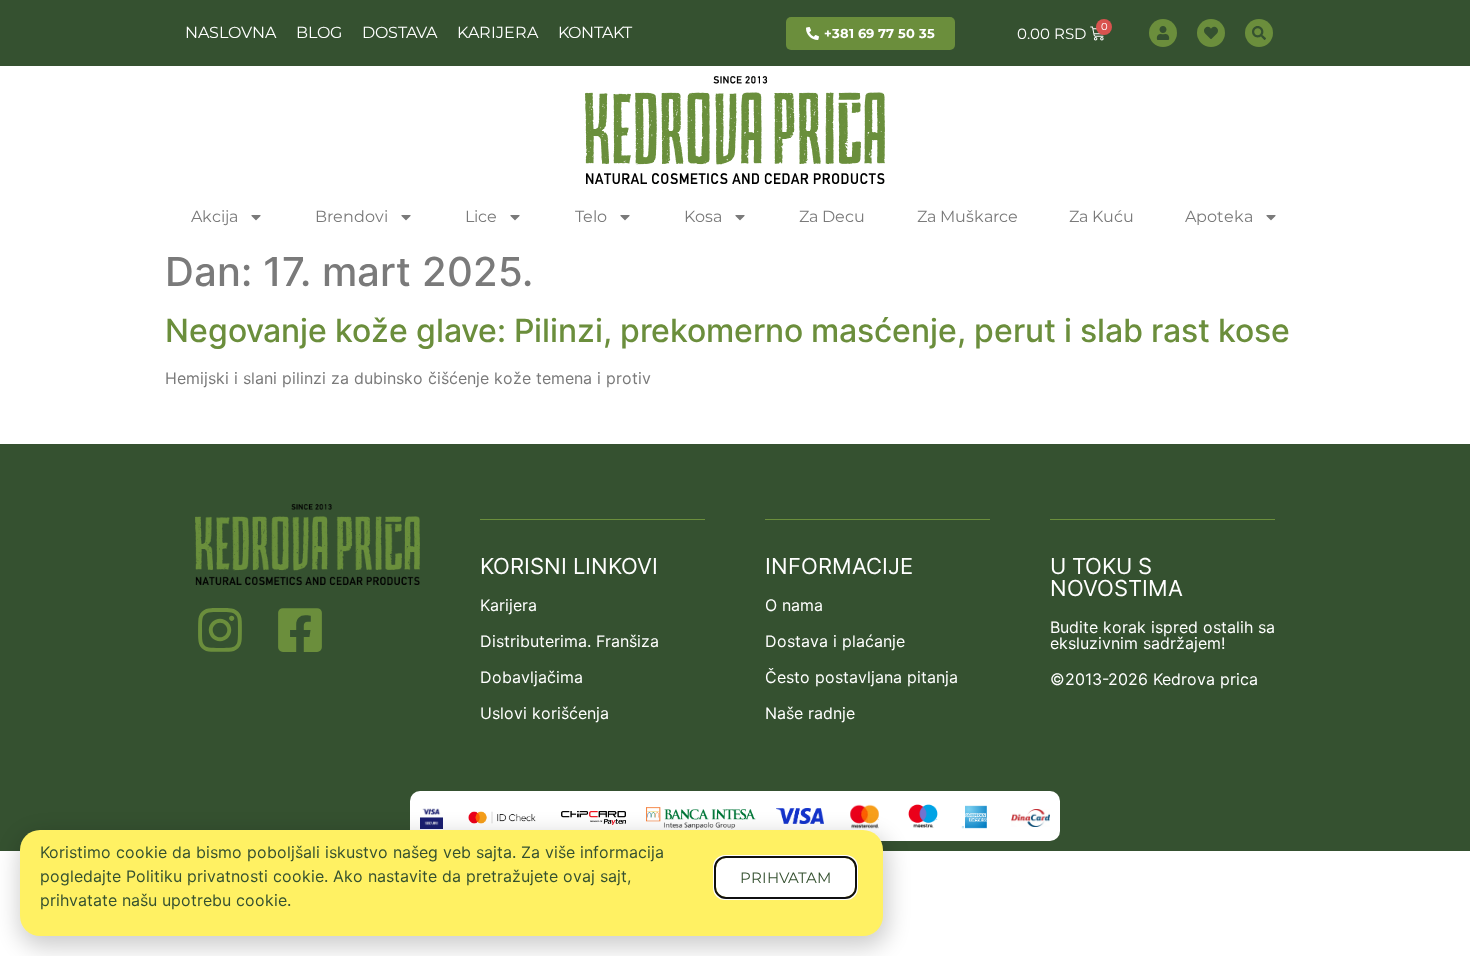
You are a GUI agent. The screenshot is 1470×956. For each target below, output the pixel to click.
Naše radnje (810, 713)
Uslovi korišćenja (544, 713)
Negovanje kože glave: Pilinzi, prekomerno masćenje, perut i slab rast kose (727, 330)
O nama (794, 605)
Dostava (399, 32)
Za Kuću (1101, 216)
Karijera (497, 32)
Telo (591, 216)
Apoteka (1219, 216)
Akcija (214, 216)
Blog (319, 32)
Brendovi (351, 216)
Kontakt (595, 32)
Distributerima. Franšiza (569, 641)
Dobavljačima (531, 677)
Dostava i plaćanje (835, 641)
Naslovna (230, 32)
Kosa (703, 216)
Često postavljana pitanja (861, 677)
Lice (481, 216)
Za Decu (832, 216)
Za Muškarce (967, 216)
